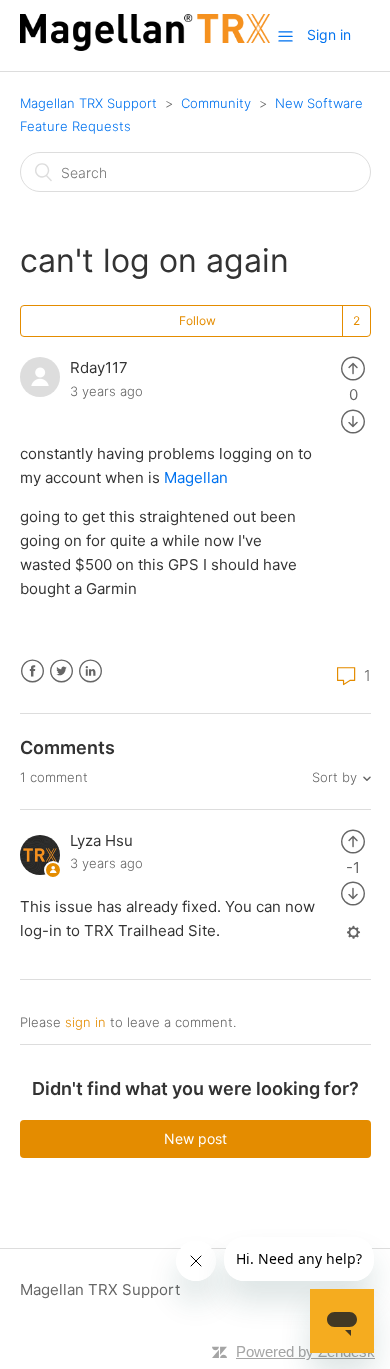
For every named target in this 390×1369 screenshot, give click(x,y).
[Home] (145, 45)
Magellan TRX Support (88, 103)
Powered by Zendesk (305, 1351)
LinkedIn (90, 671)
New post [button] (195, 1138)
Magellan (198, 477)
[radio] (353, 367)
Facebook (32, 671)
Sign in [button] (329, 34)
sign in (85, 1022)
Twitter (61, 671)
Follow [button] (197, 320)
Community (216, 103)
